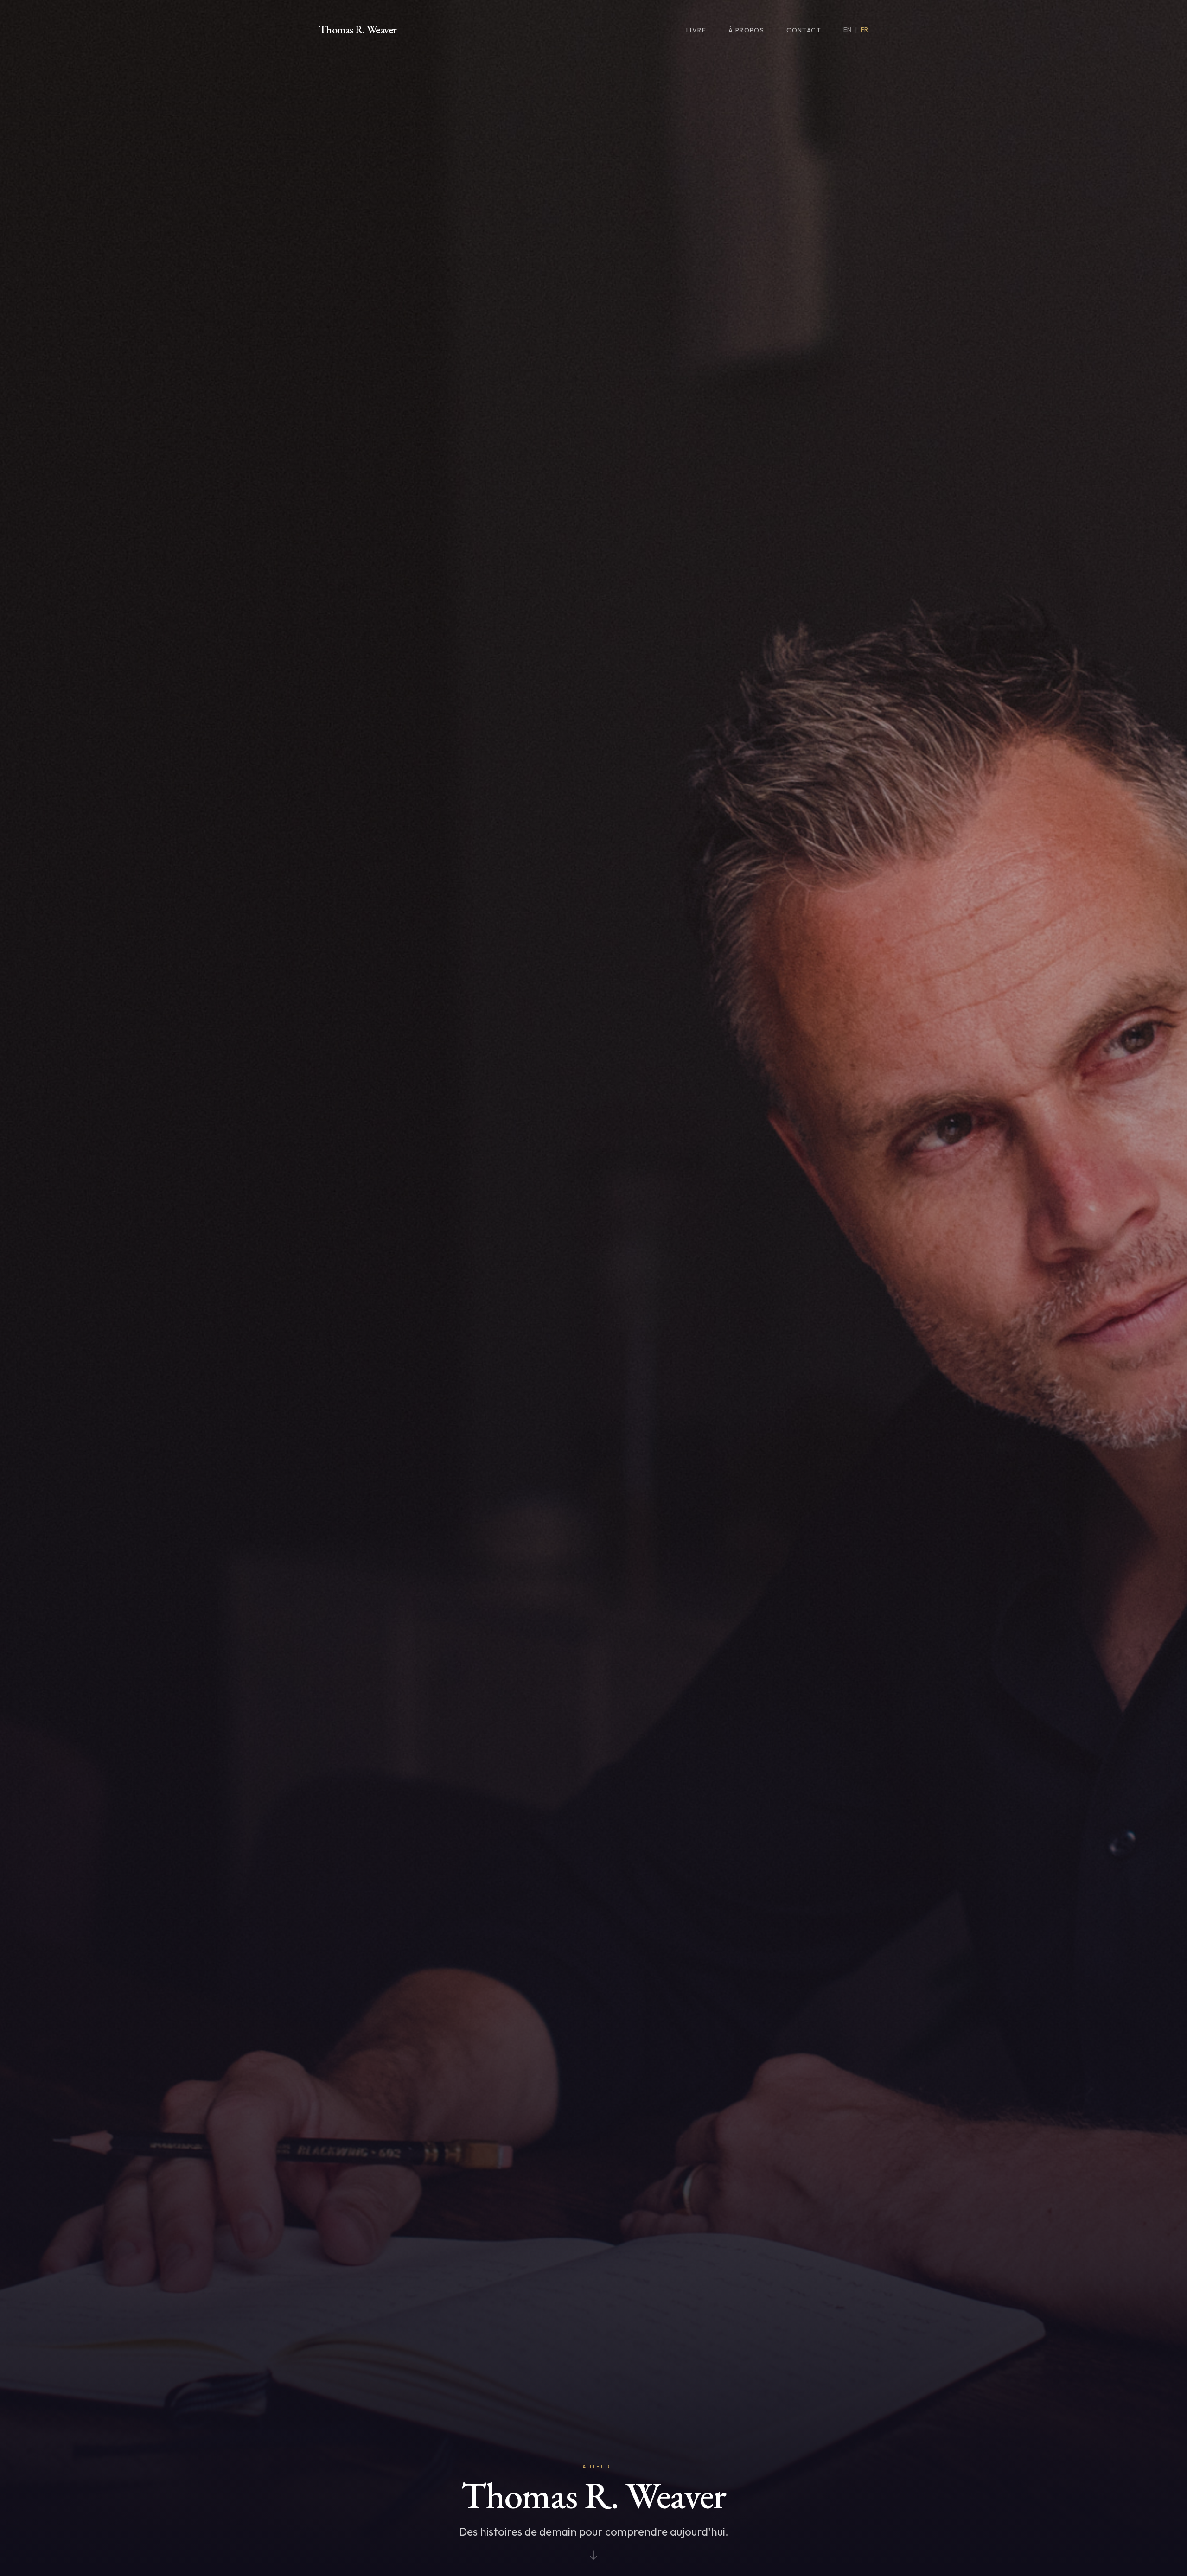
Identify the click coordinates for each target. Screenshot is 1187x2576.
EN (847, 30)
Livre (696, 30)
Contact (804, 30)
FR (864, 30)
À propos (746, 30)
